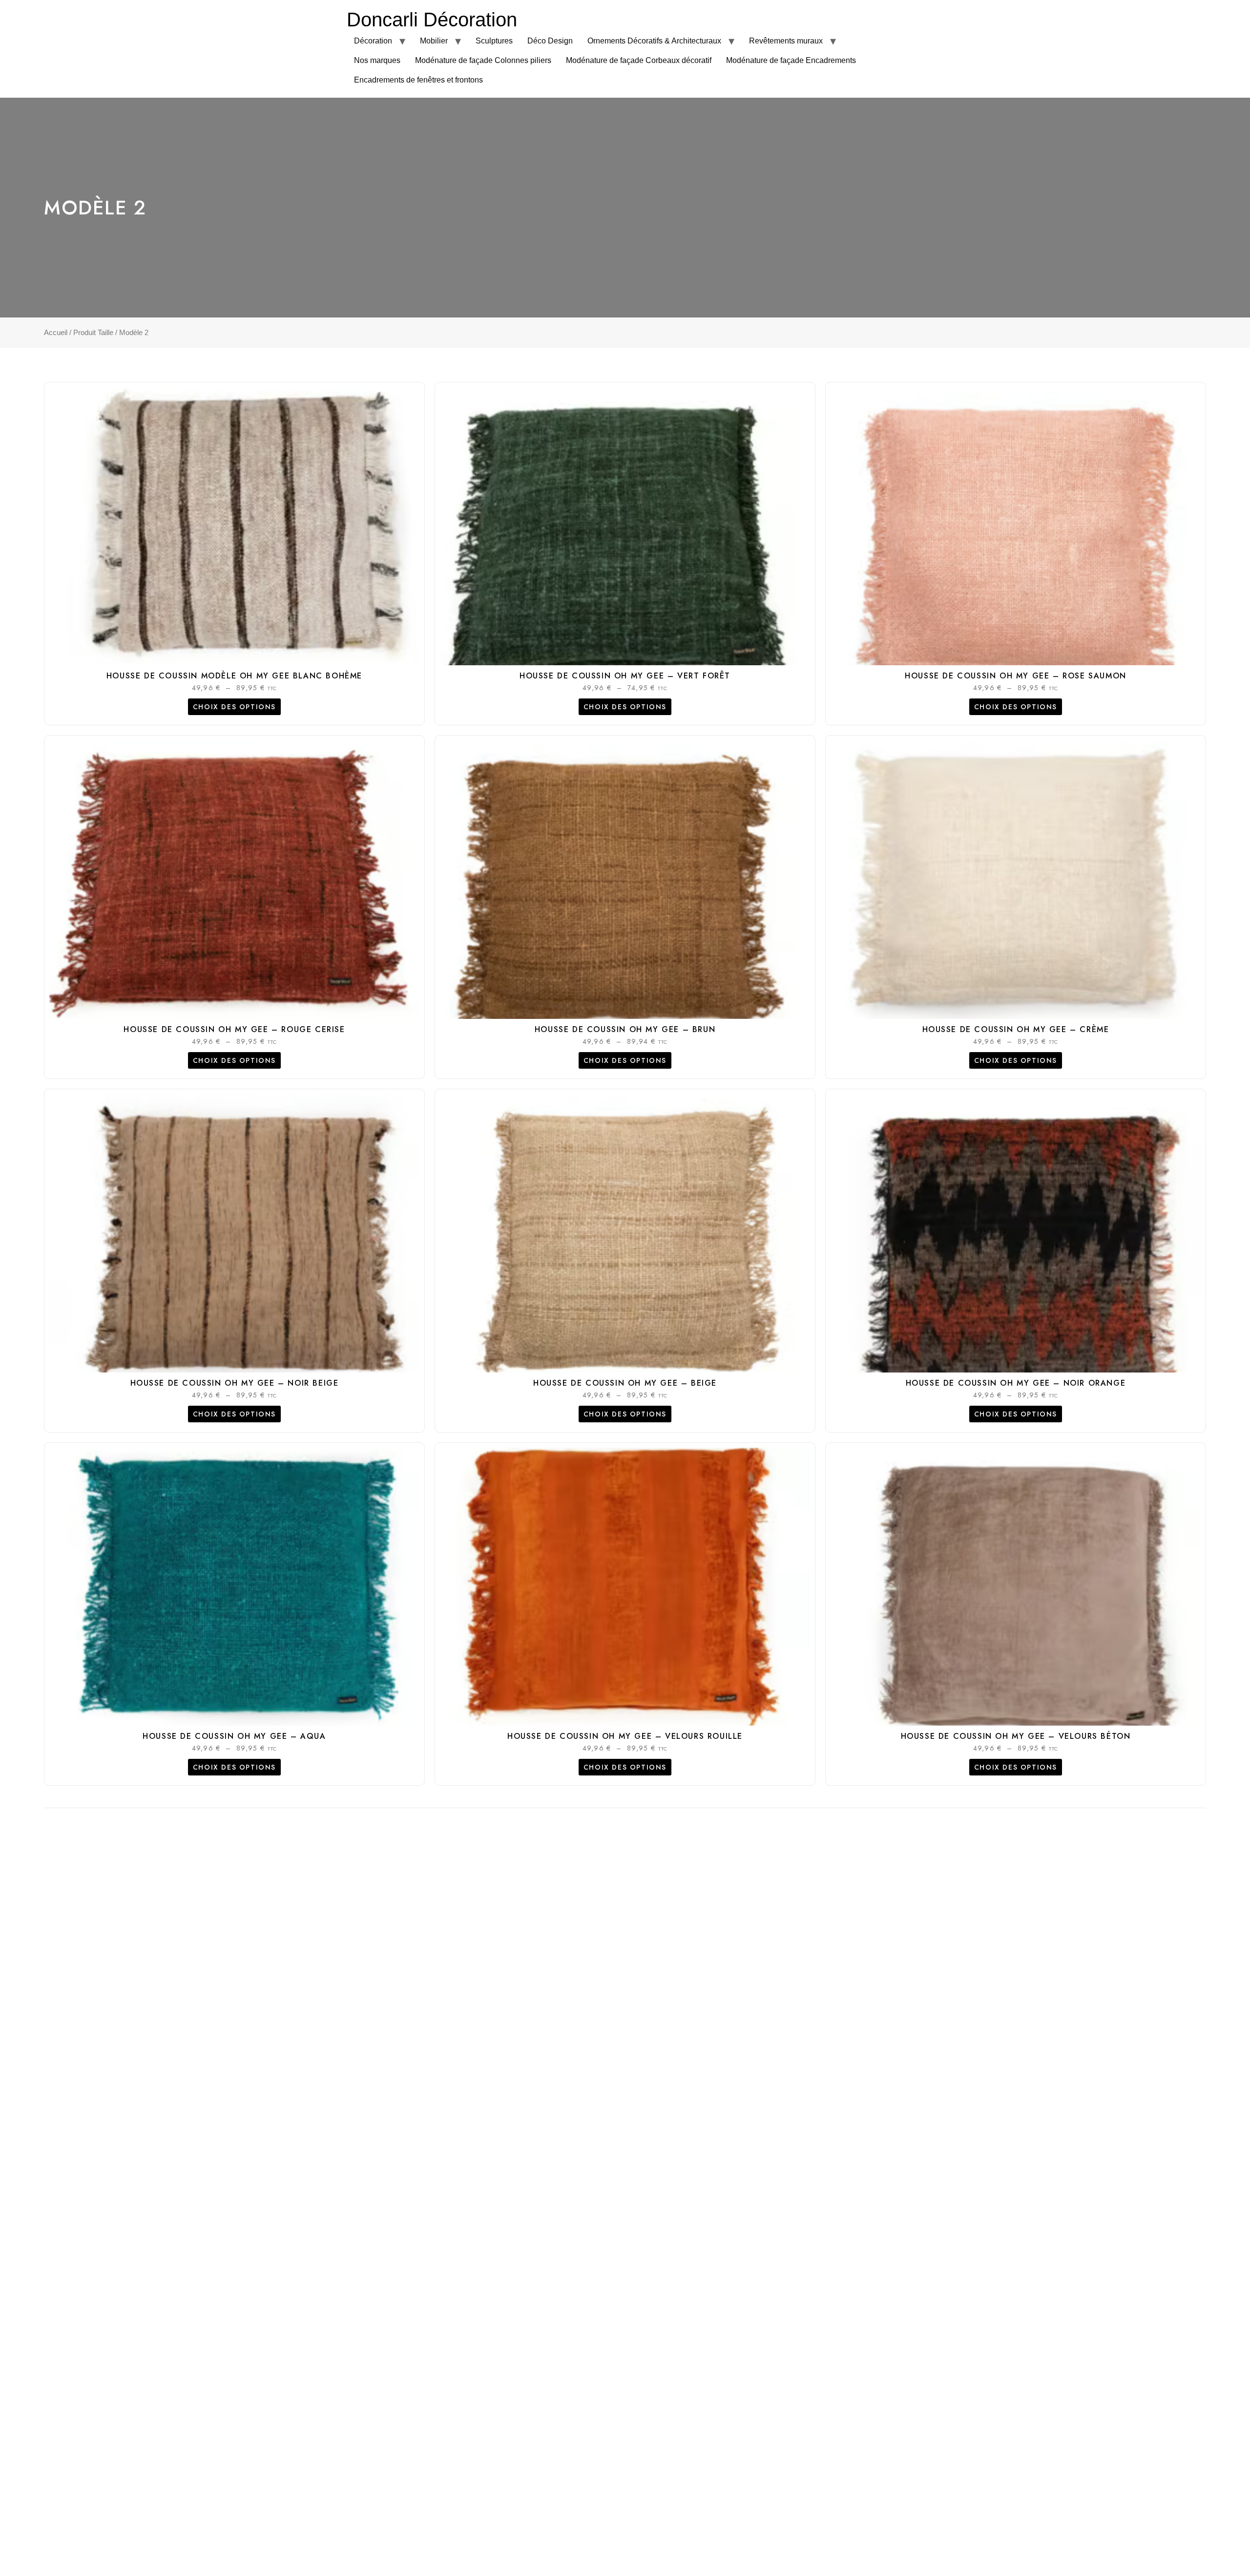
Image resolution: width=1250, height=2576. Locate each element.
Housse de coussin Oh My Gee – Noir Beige (235, 1383)
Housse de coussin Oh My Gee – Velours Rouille (625, 1736)
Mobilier (434, 41)
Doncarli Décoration (432, 20)
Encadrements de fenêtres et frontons (418, 80)
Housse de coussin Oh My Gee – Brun (625, 1029)
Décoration (373, 41)
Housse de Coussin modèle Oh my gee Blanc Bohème (234, 676)
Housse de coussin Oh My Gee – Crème (1016, 1029)
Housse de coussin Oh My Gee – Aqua (234, 1736)
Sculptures (494, 41)
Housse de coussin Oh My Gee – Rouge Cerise (234, 1029)
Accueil (56, 333)
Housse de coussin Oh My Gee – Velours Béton (1016, 1736)
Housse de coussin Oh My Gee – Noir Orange (1016, 1383)
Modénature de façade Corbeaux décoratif (639, 60)
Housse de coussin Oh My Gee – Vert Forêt (625, 676)
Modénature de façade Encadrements (791, 60)
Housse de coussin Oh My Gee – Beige (625, 1383)
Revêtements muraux (786, 41)
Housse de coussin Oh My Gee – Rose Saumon (1016, 676)
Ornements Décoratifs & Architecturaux (654, 41)
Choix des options (234, 707)
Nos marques (377, 60)
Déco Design (550, 41)
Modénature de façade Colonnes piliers (483, 60)
